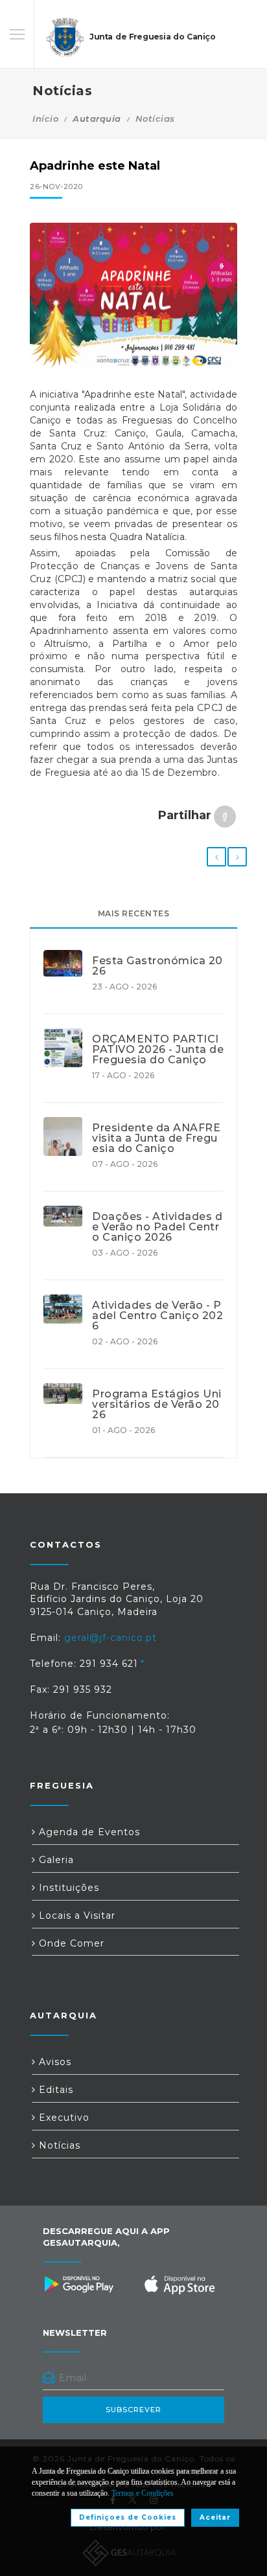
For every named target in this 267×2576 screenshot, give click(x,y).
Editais (54, 2090)
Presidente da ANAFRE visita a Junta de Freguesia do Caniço (156, 1138)
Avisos (53, 2062)
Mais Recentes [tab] (134, 913)
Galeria (55, 1860)
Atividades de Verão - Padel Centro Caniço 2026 (157, 1316)
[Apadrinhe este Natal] (133, 296)
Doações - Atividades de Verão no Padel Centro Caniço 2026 (157, 1227)
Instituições (67, 1888)
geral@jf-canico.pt (110, 1638)
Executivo (63, 2118)
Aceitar (215, 2517)
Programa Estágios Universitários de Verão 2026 (157, 1405)
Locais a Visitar (75, 1915)
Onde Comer (70, 1943)
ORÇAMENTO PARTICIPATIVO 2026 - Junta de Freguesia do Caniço (158, 1050)
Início (45, 119)
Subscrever (133, 2410)
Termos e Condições (143, 2493)
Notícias (155, 119)
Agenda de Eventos (88, 1832)
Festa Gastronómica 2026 (157, 966)
